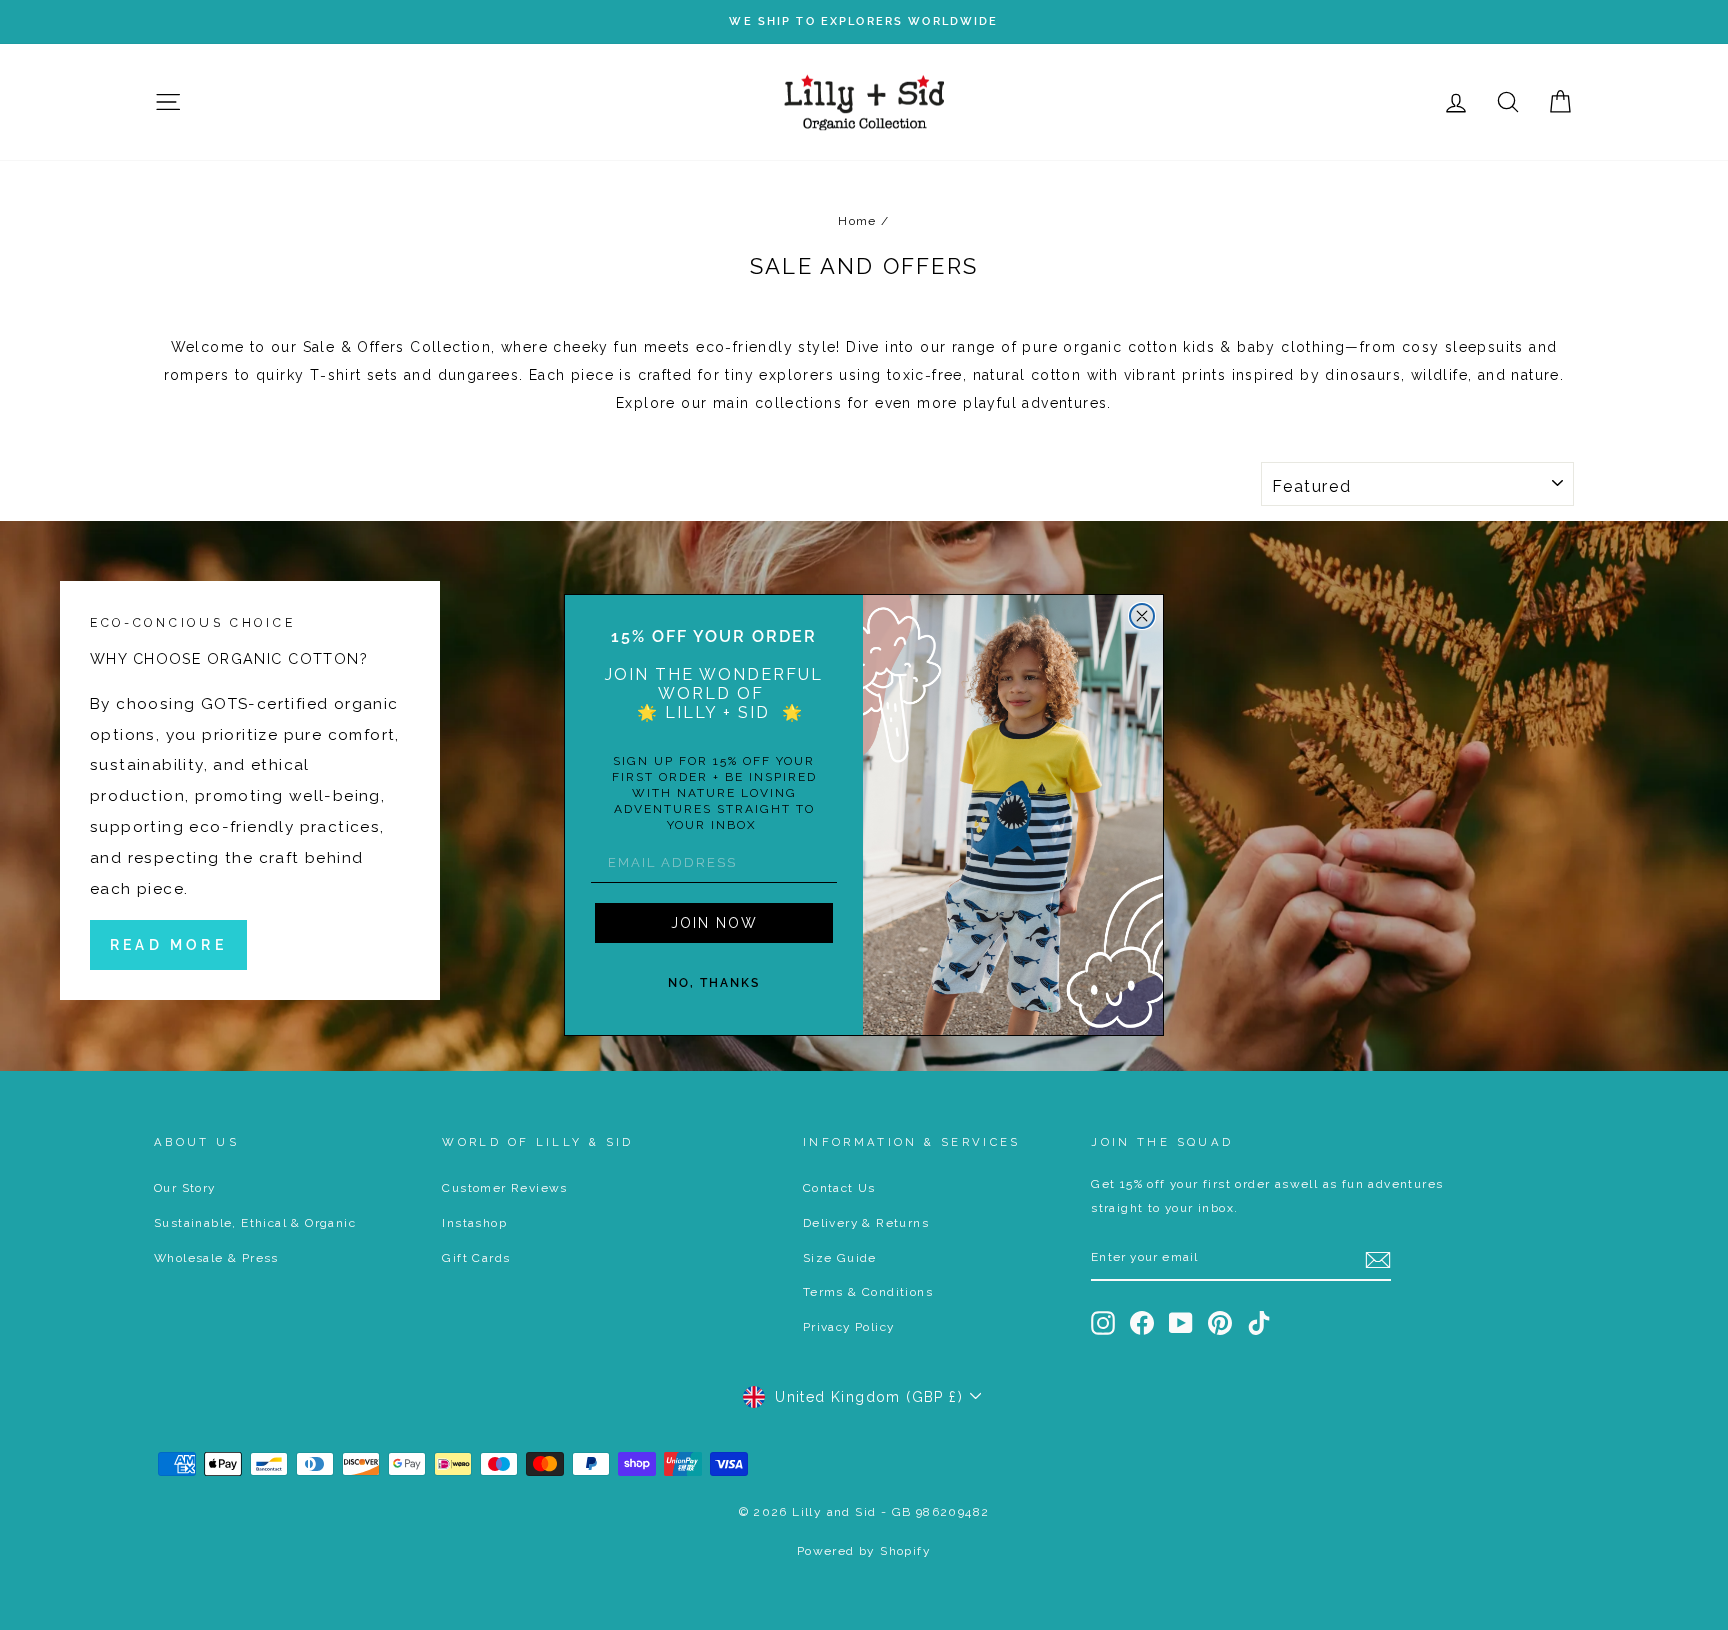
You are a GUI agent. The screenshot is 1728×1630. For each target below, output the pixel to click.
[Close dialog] (1142, 616)
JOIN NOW (714, 923)
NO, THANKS (714, 983)
